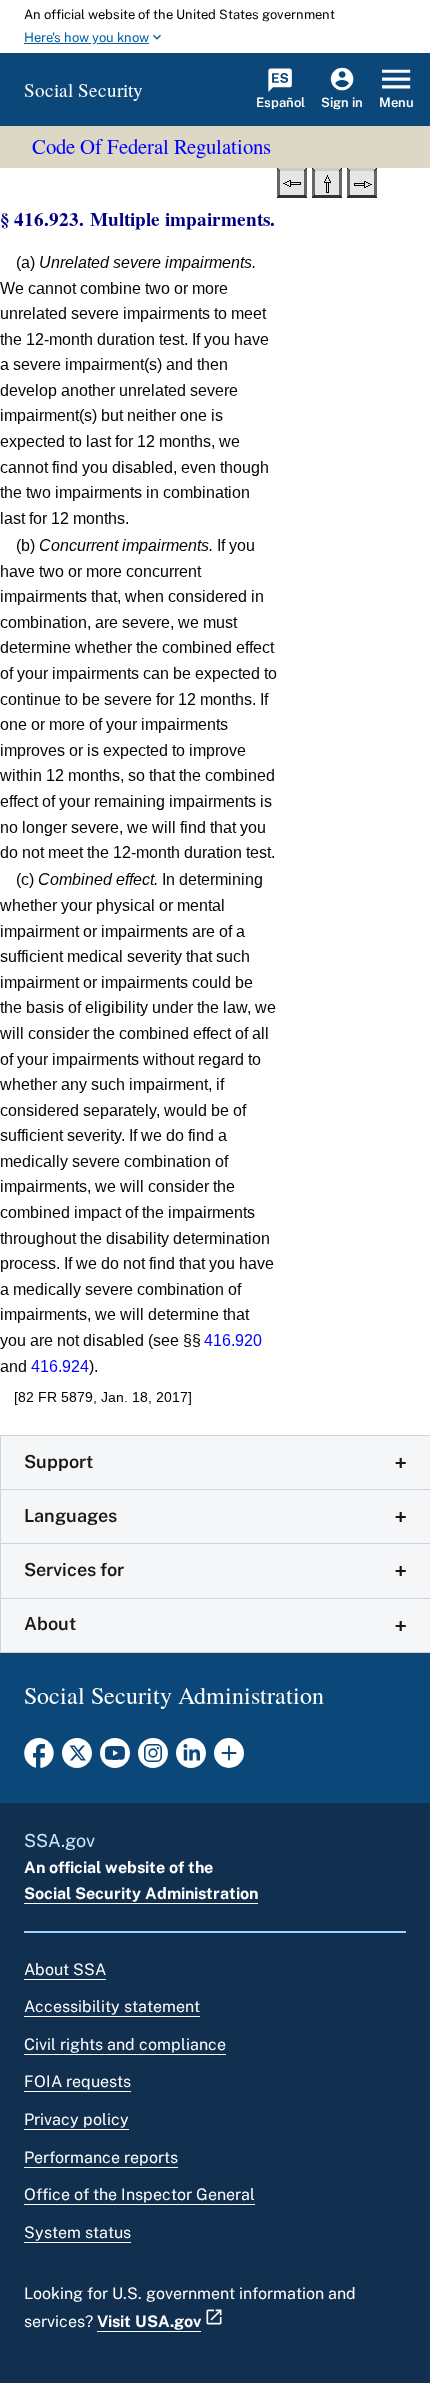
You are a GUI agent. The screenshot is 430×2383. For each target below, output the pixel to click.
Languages (70, 1515)
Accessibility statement (112, 2006)
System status (77, 2232)
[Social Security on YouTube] (115, 1759)
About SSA (65, 1969)
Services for (74, 1569)
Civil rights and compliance (125, 2044)
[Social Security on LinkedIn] (191, 1759)
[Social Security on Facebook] (39, 1759)
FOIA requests (77, 2081)
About (50, 1623)
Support (58, 1461)
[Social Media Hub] (229, 1759)
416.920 (233, 1340)
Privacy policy (76, 2119)
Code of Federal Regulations (151, 146)
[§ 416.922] (292, 181)
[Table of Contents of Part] (327, 181)
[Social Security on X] (77, 1759)
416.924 (60, 1366)
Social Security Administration (141, 1893)
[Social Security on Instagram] (153, 1759)
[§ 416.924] (362, 181)
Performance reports (101, 2157)
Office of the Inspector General (139, 2194)
